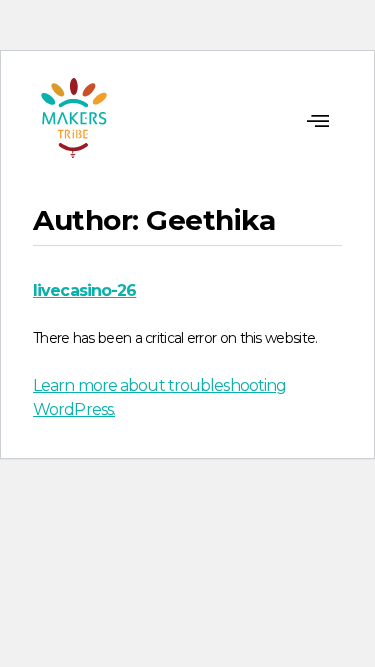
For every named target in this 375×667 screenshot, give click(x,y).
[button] (317, 121)
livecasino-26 (84, 290)
